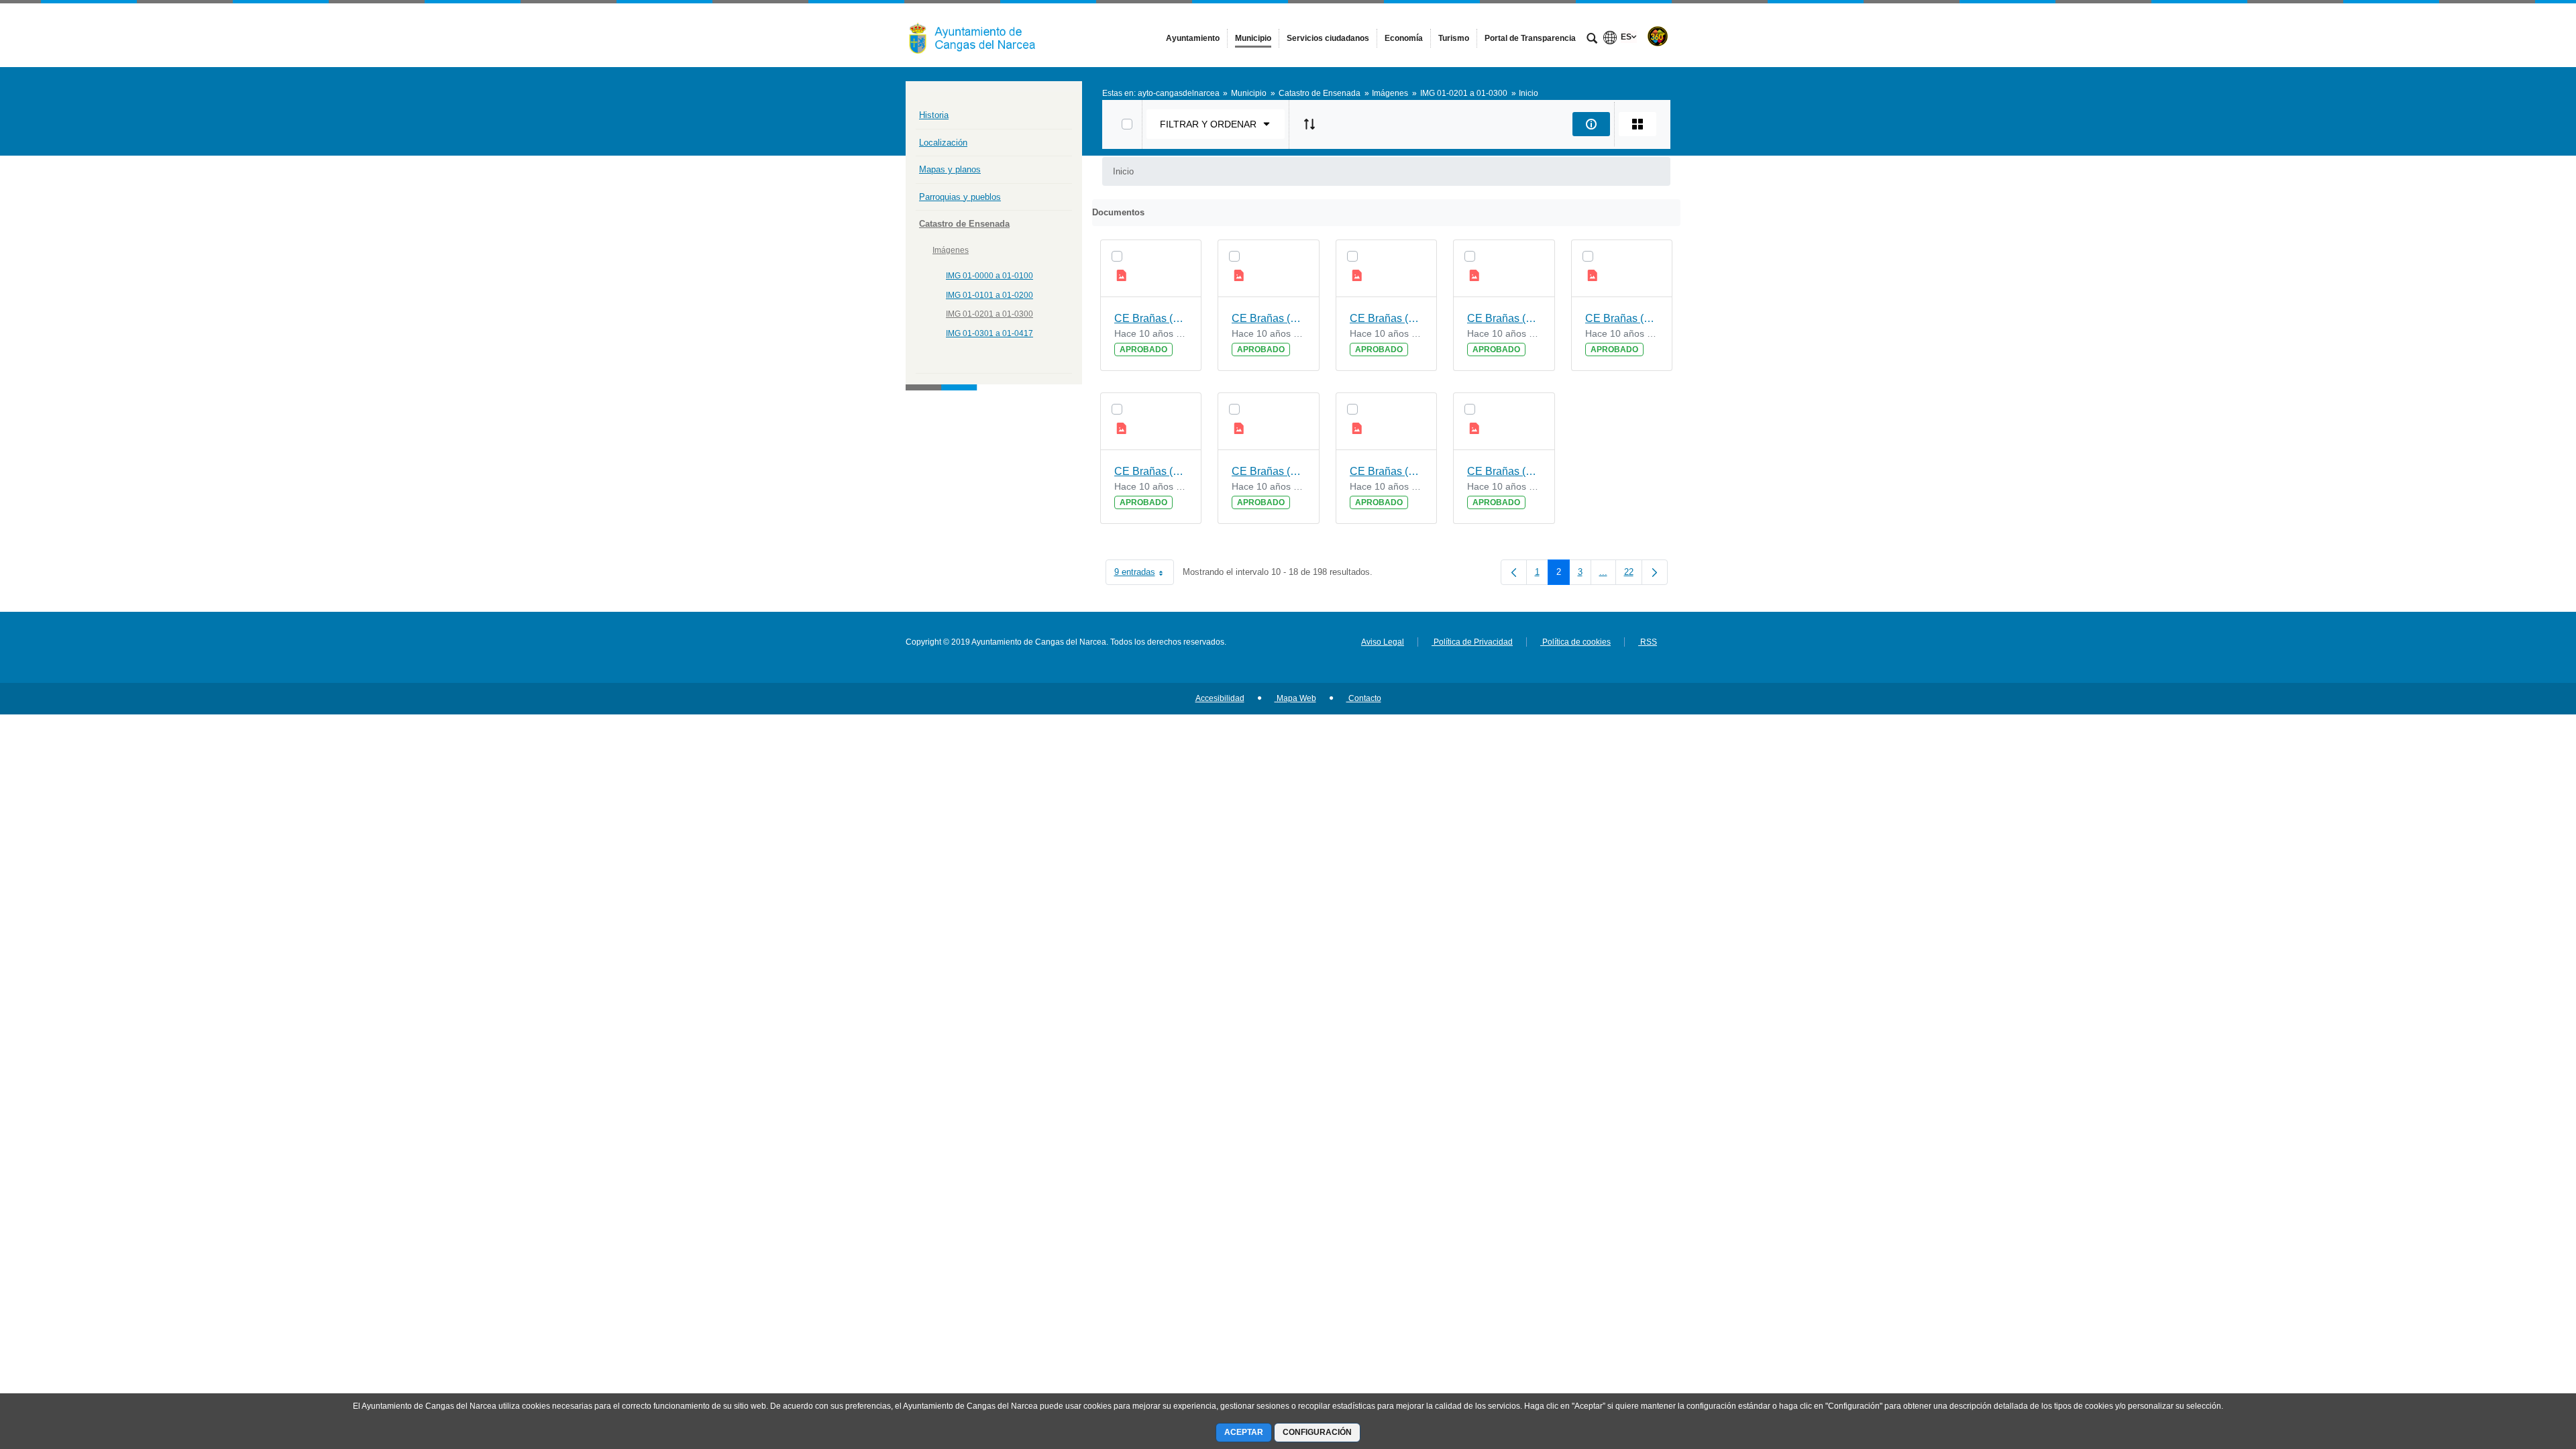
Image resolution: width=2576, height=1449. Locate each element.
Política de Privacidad (1472, 642)
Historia (934, 115)
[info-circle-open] (1591, 124)
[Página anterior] (1514, 572)
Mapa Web (1295, 698)
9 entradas (1144, 575)
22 (1633, 575)
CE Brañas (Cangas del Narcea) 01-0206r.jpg (1387, 318)
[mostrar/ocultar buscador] (1592, 40)
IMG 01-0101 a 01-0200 (989, 295)
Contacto (1364, 698)
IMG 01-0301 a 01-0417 (989, 333)
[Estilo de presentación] (1638, 124)
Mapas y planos (950, 169)
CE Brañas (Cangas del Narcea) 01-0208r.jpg (1269, 471)
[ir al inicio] (2522, 1368)
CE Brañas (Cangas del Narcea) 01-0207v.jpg (1151, 471)
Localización (943, 143)
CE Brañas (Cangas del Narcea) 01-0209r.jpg (1504, 471)
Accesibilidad (1220, 698)
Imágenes (951, 250)
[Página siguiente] (1655, 572)
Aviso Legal (1383, 642)
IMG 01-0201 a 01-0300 (989, 314)
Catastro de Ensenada (964, 224)
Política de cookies (1575, 642)
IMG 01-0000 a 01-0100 (989, 276)
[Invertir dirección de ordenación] (1309, 124)
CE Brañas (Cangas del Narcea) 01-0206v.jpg (1504, 318)
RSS (1648, 642)
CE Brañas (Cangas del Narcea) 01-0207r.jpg (1622, 318)
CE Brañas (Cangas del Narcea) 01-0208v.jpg (1387, 471)
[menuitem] (1193, 38)
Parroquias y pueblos (960, 197)
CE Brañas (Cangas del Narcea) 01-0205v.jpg (1269, 318)
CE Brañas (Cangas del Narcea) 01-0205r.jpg (1151, 318)
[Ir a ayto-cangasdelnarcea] (979, 35)
